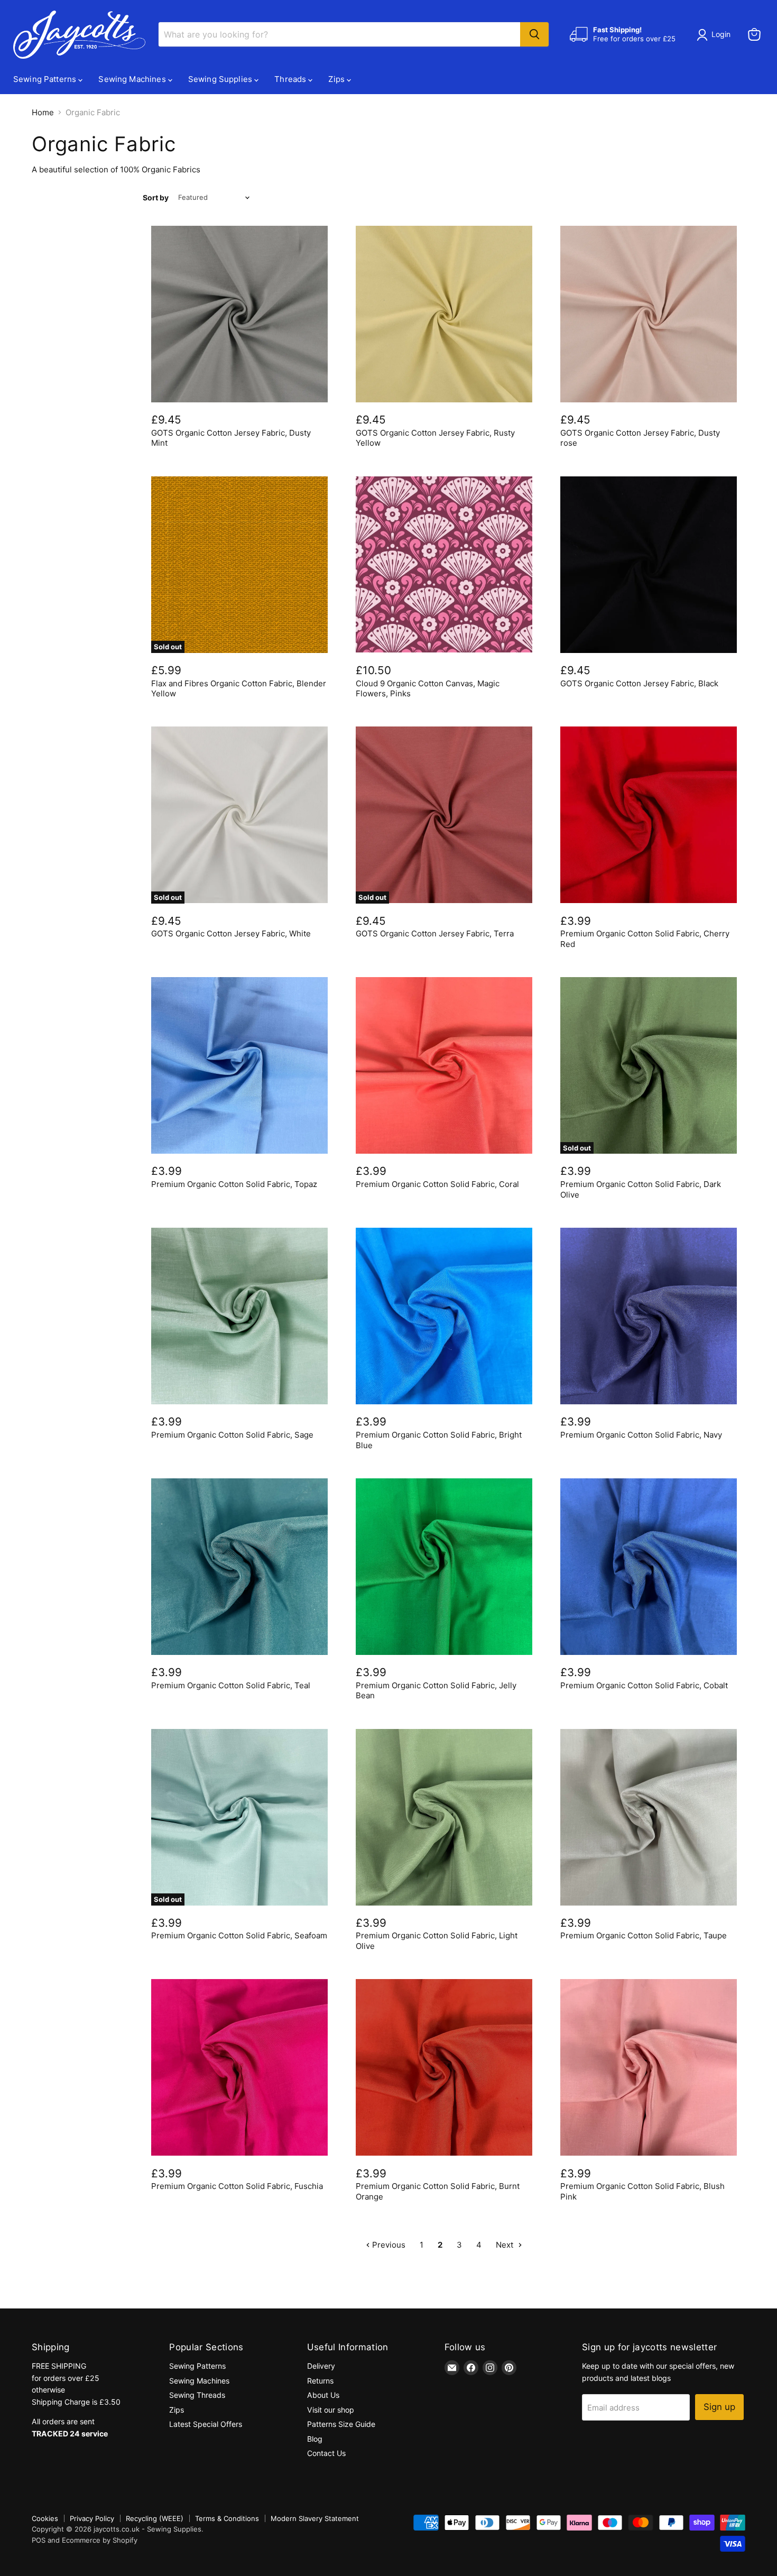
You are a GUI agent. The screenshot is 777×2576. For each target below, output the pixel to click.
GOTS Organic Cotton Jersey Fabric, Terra (435, 933)
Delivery (321, 2366)
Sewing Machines (133, 79)
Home (43, 112)
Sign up (719, 2407)
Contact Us (326, 2453)
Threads (291, 79)
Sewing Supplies (221, 79)
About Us (323, 2395)
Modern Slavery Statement (315, 2518)
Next (506, 2245)
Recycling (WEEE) (155, 2518)
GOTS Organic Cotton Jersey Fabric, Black (639, 683)
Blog (315, 2439)
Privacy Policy (92, 2518)
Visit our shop (331, 2410)
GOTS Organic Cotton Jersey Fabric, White (231, 933)
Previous (388, 2245)
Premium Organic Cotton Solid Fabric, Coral (437, 1184)
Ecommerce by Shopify (100, 2540)
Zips (337, 79)
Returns (320, 2381)
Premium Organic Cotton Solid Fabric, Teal (231, 1685)
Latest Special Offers (206, 2424)
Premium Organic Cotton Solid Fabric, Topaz (234, 1184)
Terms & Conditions (227, 2518)
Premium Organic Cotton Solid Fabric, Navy (641, 1435)
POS (39, 2540)
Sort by (156, 198)
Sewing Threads (197, 2395)
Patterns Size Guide (341, 2424)
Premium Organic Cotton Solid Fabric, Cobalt (644, 1685)
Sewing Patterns (46, 79)
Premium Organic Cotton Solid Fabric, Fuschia (237, 2186)
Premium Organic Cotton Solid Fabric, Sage (232, 1435)
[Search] (534, 34)
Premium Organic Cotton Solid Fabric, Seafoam (239, 1935)
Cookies (45, 2518)
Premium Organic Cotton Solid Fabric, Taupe (644, 1935)
